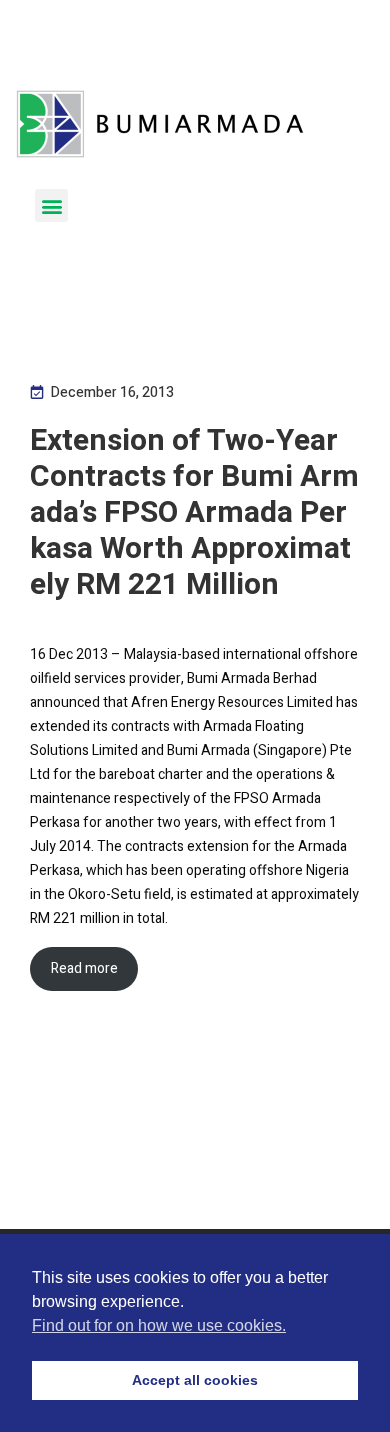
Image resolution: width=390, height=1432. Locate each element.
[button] (51, 205)
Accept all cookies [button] (195, 1380)
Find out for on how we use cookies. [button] (159, 1325)
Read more (84, 968)
